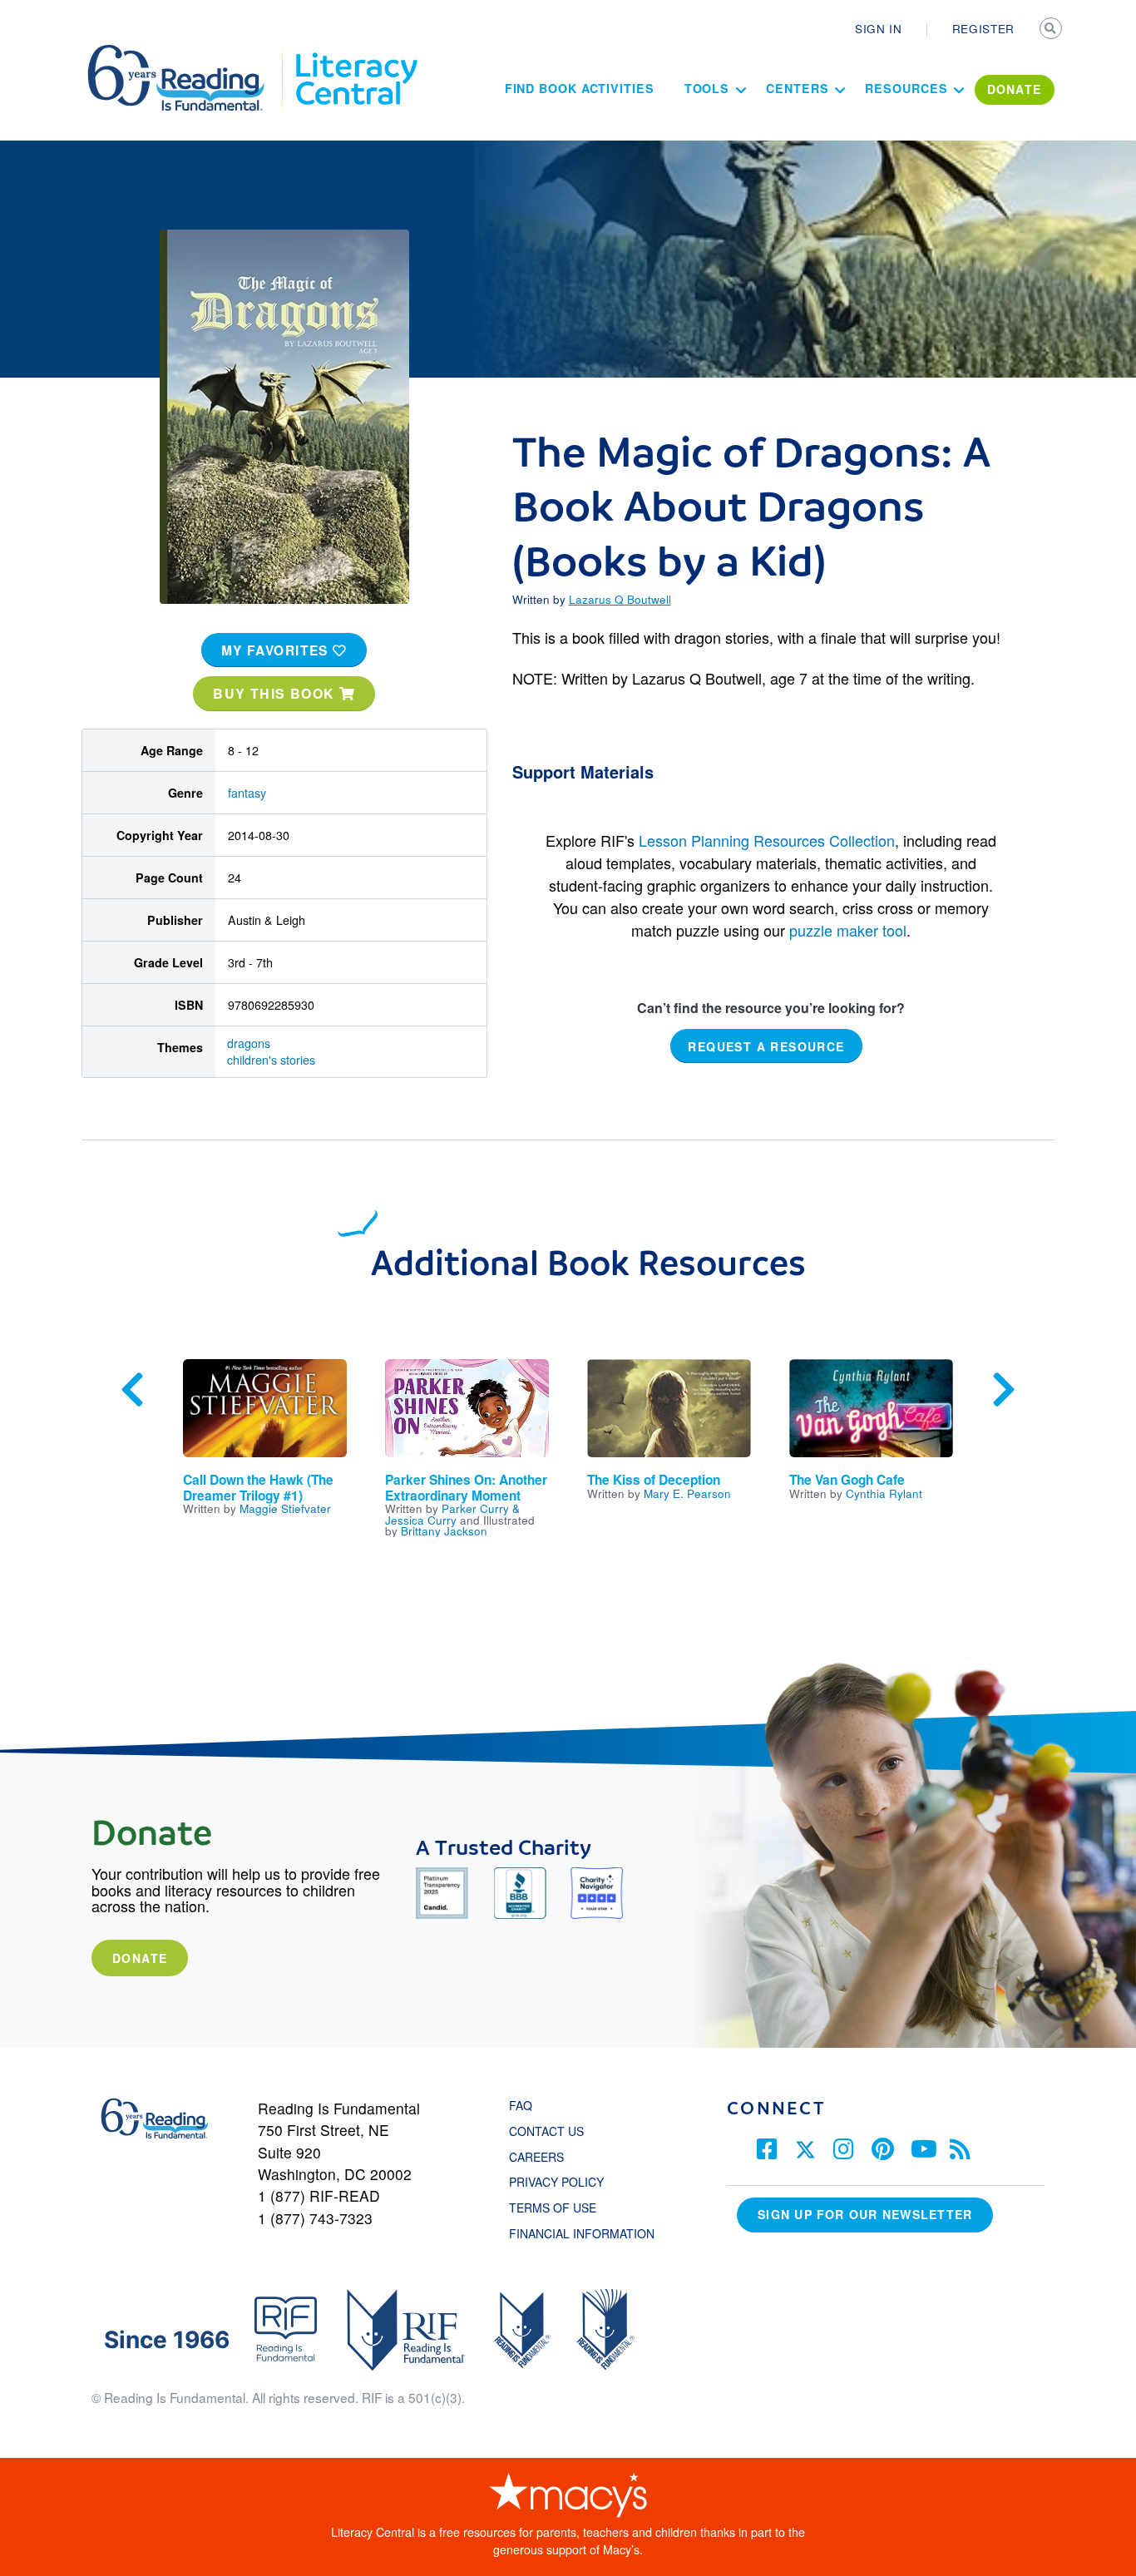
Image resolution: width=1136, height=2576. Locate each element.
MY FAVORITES (277, 650)
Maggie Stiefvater (285, 1508)
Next (1004, 1390)
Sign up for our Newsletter (865, 2214)
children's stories (271, 1060)
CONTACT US (551, 2131)
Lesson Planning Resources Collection (767, 840)
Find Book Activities (580, 88)
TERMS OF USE (561, 2208)
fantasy (247, 793)
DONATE (1015, 89)
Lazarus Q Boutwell (620, 599)
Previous (132, 1390)
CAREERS (536, 2157)
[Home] (188, 52)
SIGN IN (879, 28)
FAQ (521, 2105)
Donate (140, 1958)
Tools (707, 88)
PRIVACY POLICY (556, 2182)
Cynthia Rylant (884, 1493)
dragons (249, 1043)
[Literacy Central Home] (356, 52)
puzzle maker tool (848, 930)
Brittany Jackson (444, 1530)
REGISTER (983, 28)
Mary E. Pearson (687, 1493)
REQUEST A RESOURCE (766, 1046)
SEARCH (1052, 30)
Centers (797, 88)
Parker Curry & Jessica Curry (452, 1514)
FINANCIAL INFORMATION (582, 2233)
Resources (906, 88)
